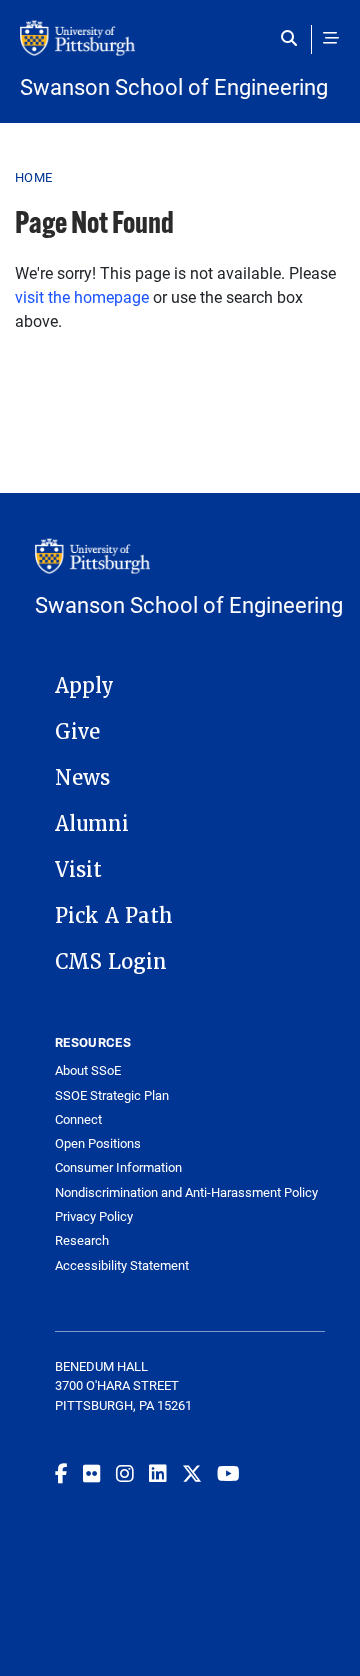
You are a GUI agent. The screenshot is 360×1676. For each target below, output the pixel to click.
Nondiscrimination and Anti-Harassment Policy (186, 1192)
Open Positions (98, 1143)
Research (82, 1240)
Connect (78, 1119)
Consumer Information (118, 1167)
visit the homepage (82, 296)
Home (33, 177)
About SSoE (88, 1070)
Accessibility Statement (122, 1265)
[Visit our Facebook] (61, 1473)
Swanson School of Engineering (174, 87)
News (82, 778)
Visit (78, 870)
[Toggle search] (293, 38)
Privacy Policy (94, 1216)
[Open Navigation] (331, 38)
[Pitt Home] (180, 48)
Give (77, 732)
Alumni (92, 824)
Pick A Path (114, 916)
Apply (84, 686)
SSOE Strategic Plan (112, 1095)
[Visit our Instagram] (125, 1473)
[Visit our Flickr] (92, 1473)
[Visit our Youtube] (228, 1473)
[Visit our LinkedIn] (158, 1473)
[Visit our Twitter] (192, 1473)
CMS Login (111, 962)
